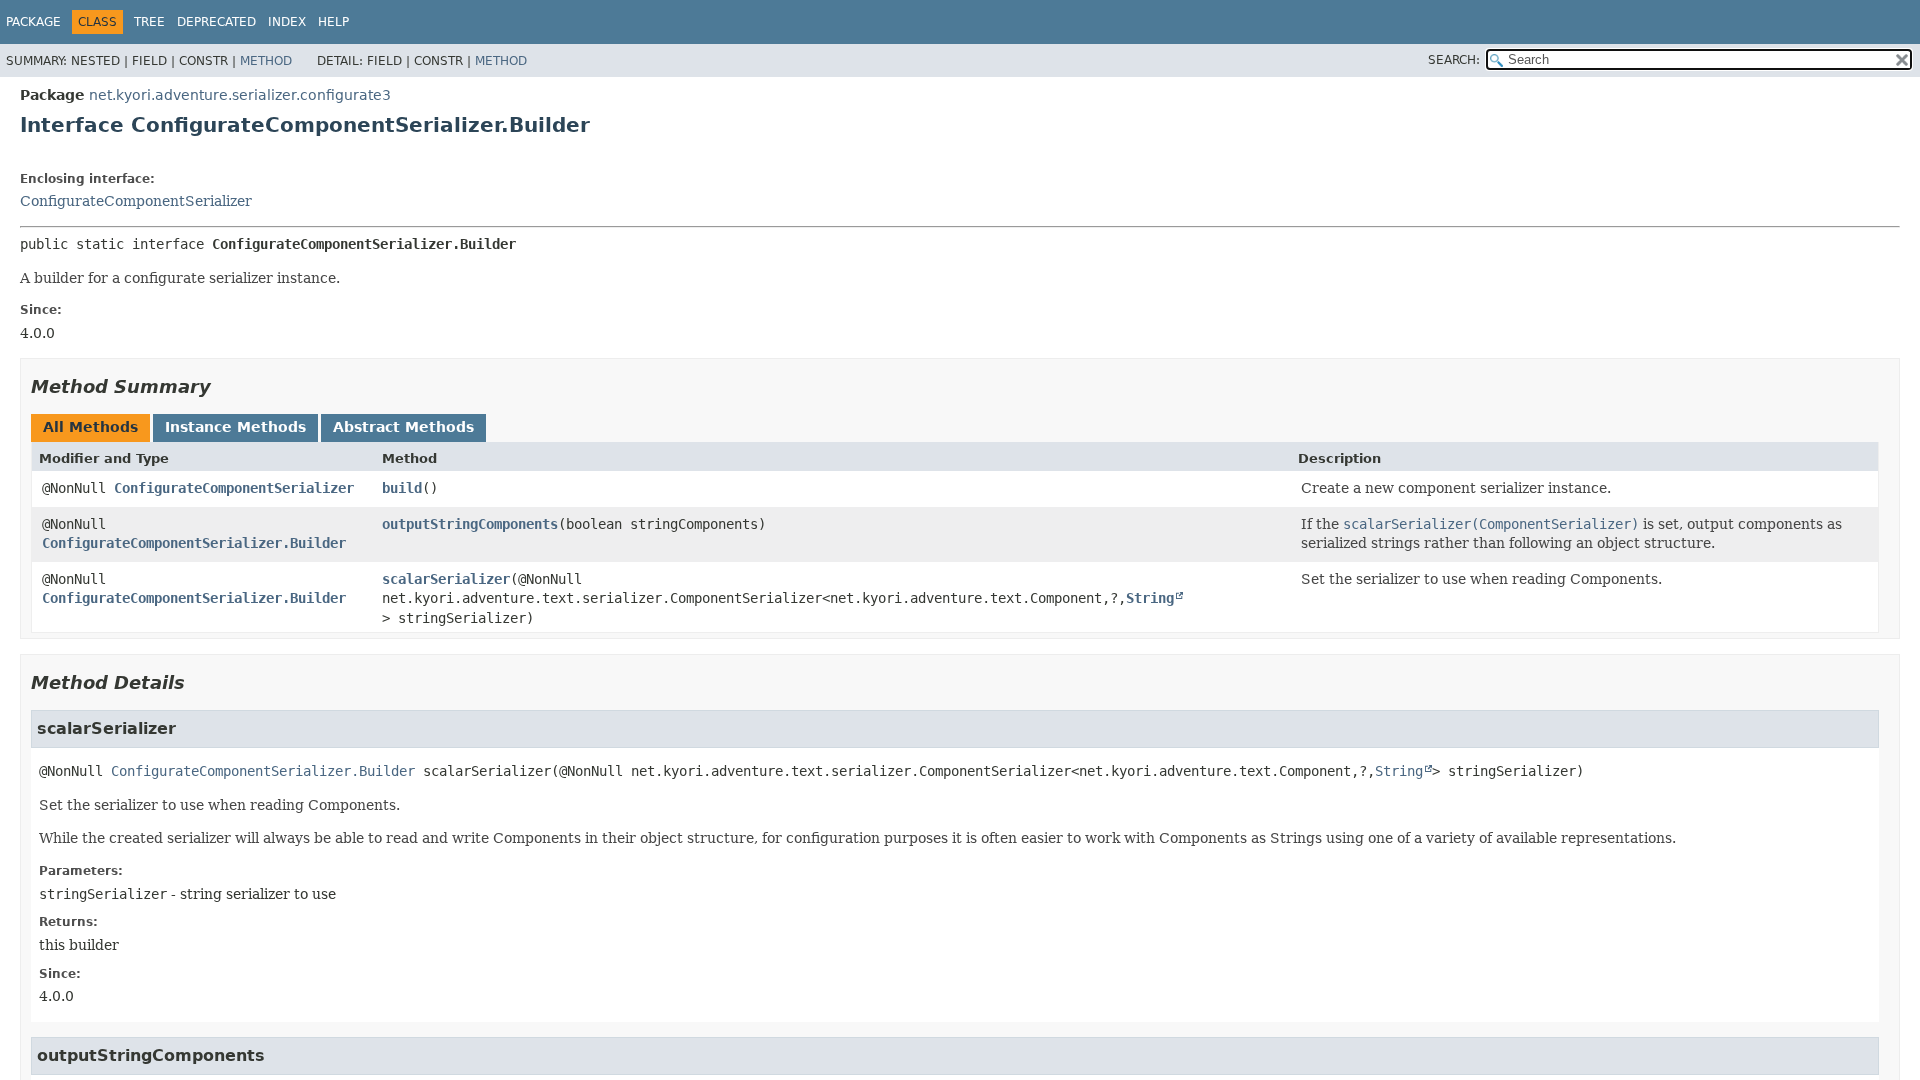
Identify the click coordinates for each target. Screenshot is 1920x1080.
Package (33, 22)
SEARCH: (1454, 60)
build (402, 488)
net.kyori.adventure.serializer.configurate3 (240, 95)
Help (333, 22)
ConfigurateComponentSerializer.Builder (194, 543)
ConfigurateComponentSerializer (136, 201)
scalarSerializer (446, 579)
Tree (149, 22)
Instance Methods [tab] (235, 427)
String (1150, 598)
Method (266, 61)
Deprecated (216, 22)
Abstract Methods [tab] (403, 427)
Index (287, 22)
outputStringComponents (470, 524)
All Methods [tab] (90, 427)
